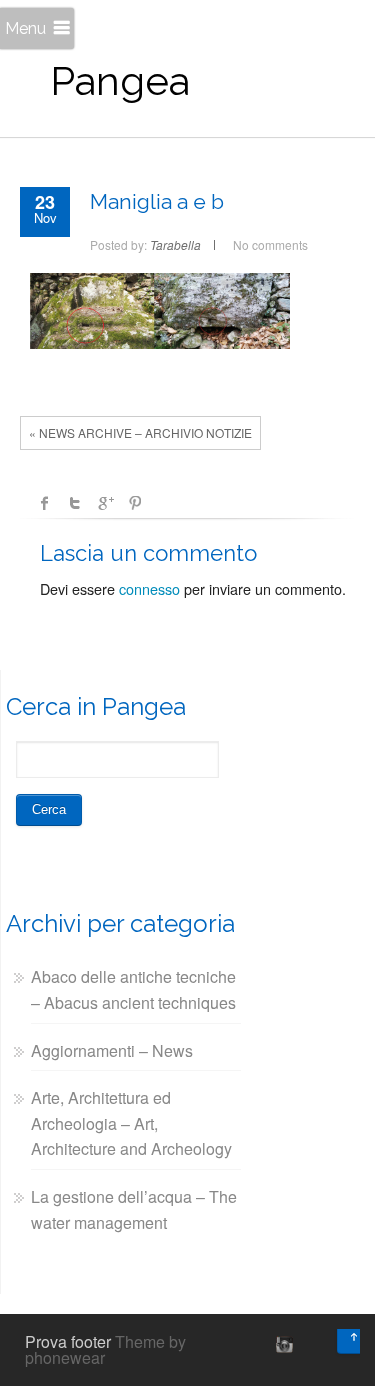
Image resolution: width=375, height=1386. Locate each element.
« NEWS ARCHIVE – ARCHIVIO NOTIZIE (140, 432)
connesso (149, 588)
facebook (45, 503)
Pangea (120, 80)
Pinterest (135, 503)
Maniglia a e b (157, 201)
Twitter (75, 503)
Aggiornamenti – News (112, 1050)
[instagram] (282, 1344)
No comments (270, 244)
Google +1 (105, 503)
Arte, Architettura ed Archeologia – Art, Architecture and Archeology (131, 1123)
